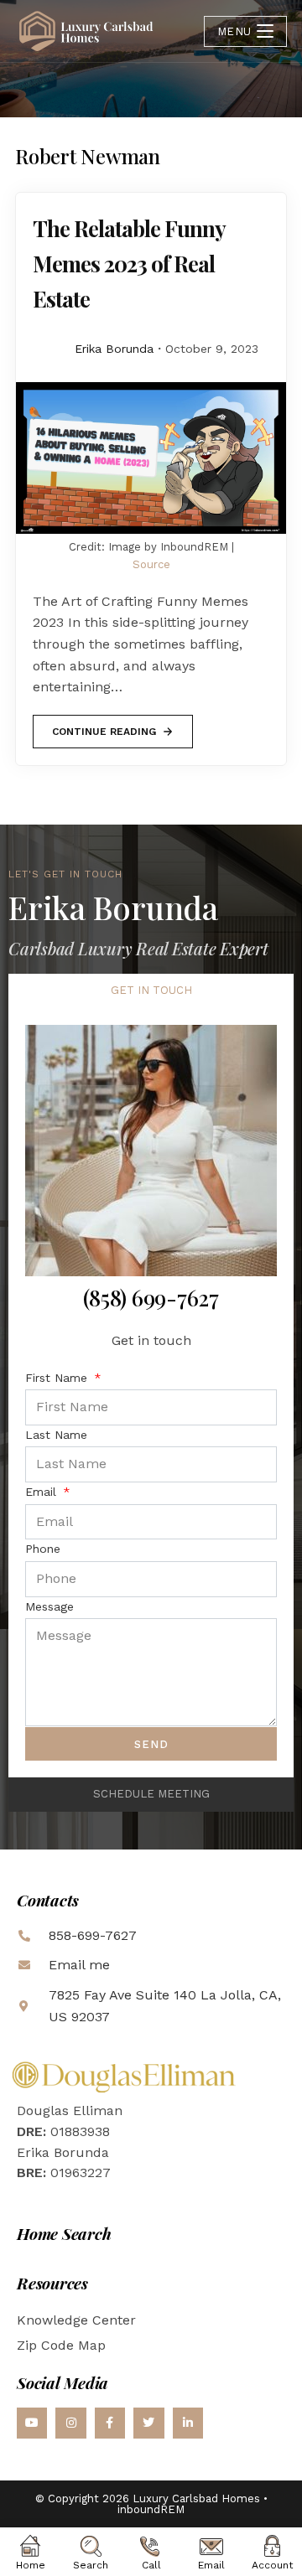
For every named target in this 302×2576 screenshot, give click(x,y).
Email (43, 1492)
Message (49, 1606)
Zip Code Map (61, 2345)
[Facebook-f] (110, 2423)
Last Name (56, 1435)
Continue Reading (104, 726)
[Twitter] (148, 2423)
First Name (58, 1378)
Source (151, 564)
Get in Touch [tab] (151, 990)
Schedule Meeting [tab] (151, 1794)
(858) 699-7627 (151, 1298)
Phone (43, 1549)
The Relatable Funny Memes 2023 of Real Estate (129, 264)
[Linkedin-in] (188, 2423)
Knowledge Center (76, 2320)
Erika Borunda (114, 349)
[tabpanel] (151, 1393)
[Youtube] (32, 2423)
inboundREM (151, 2509)
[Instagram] (70, 2423)
